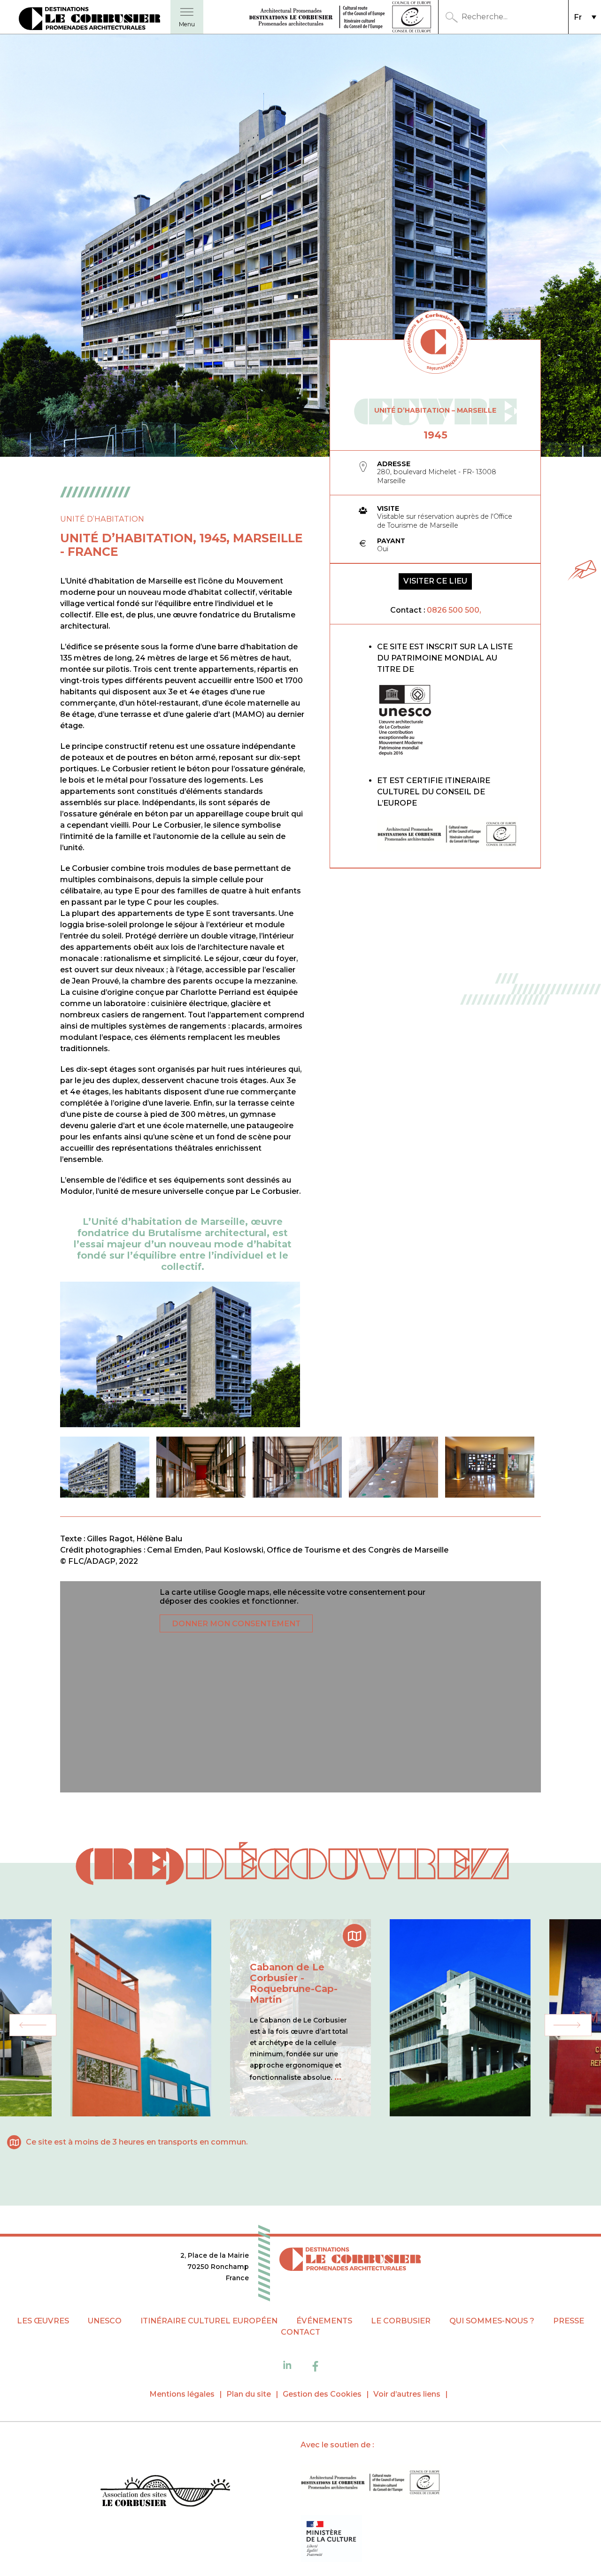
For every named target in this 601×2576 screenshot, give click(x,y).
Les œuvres (43, 2321)
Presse (569, 2321)
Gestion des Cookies (322, 2394)
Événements (324, 2321)
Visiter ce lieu (435, 581)
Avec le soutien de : (337, 2445)
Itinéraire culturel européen (209, 2321)
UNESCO (105, 2321)
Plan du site (249, 2394)
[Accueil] (165, 2492)
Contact (300, 2332)
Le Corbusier (401, 2321)
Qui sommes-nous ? (492, 2321)
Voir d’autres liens (407, 2394)
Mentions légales (182, 2394)
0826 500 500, (454, 610)
